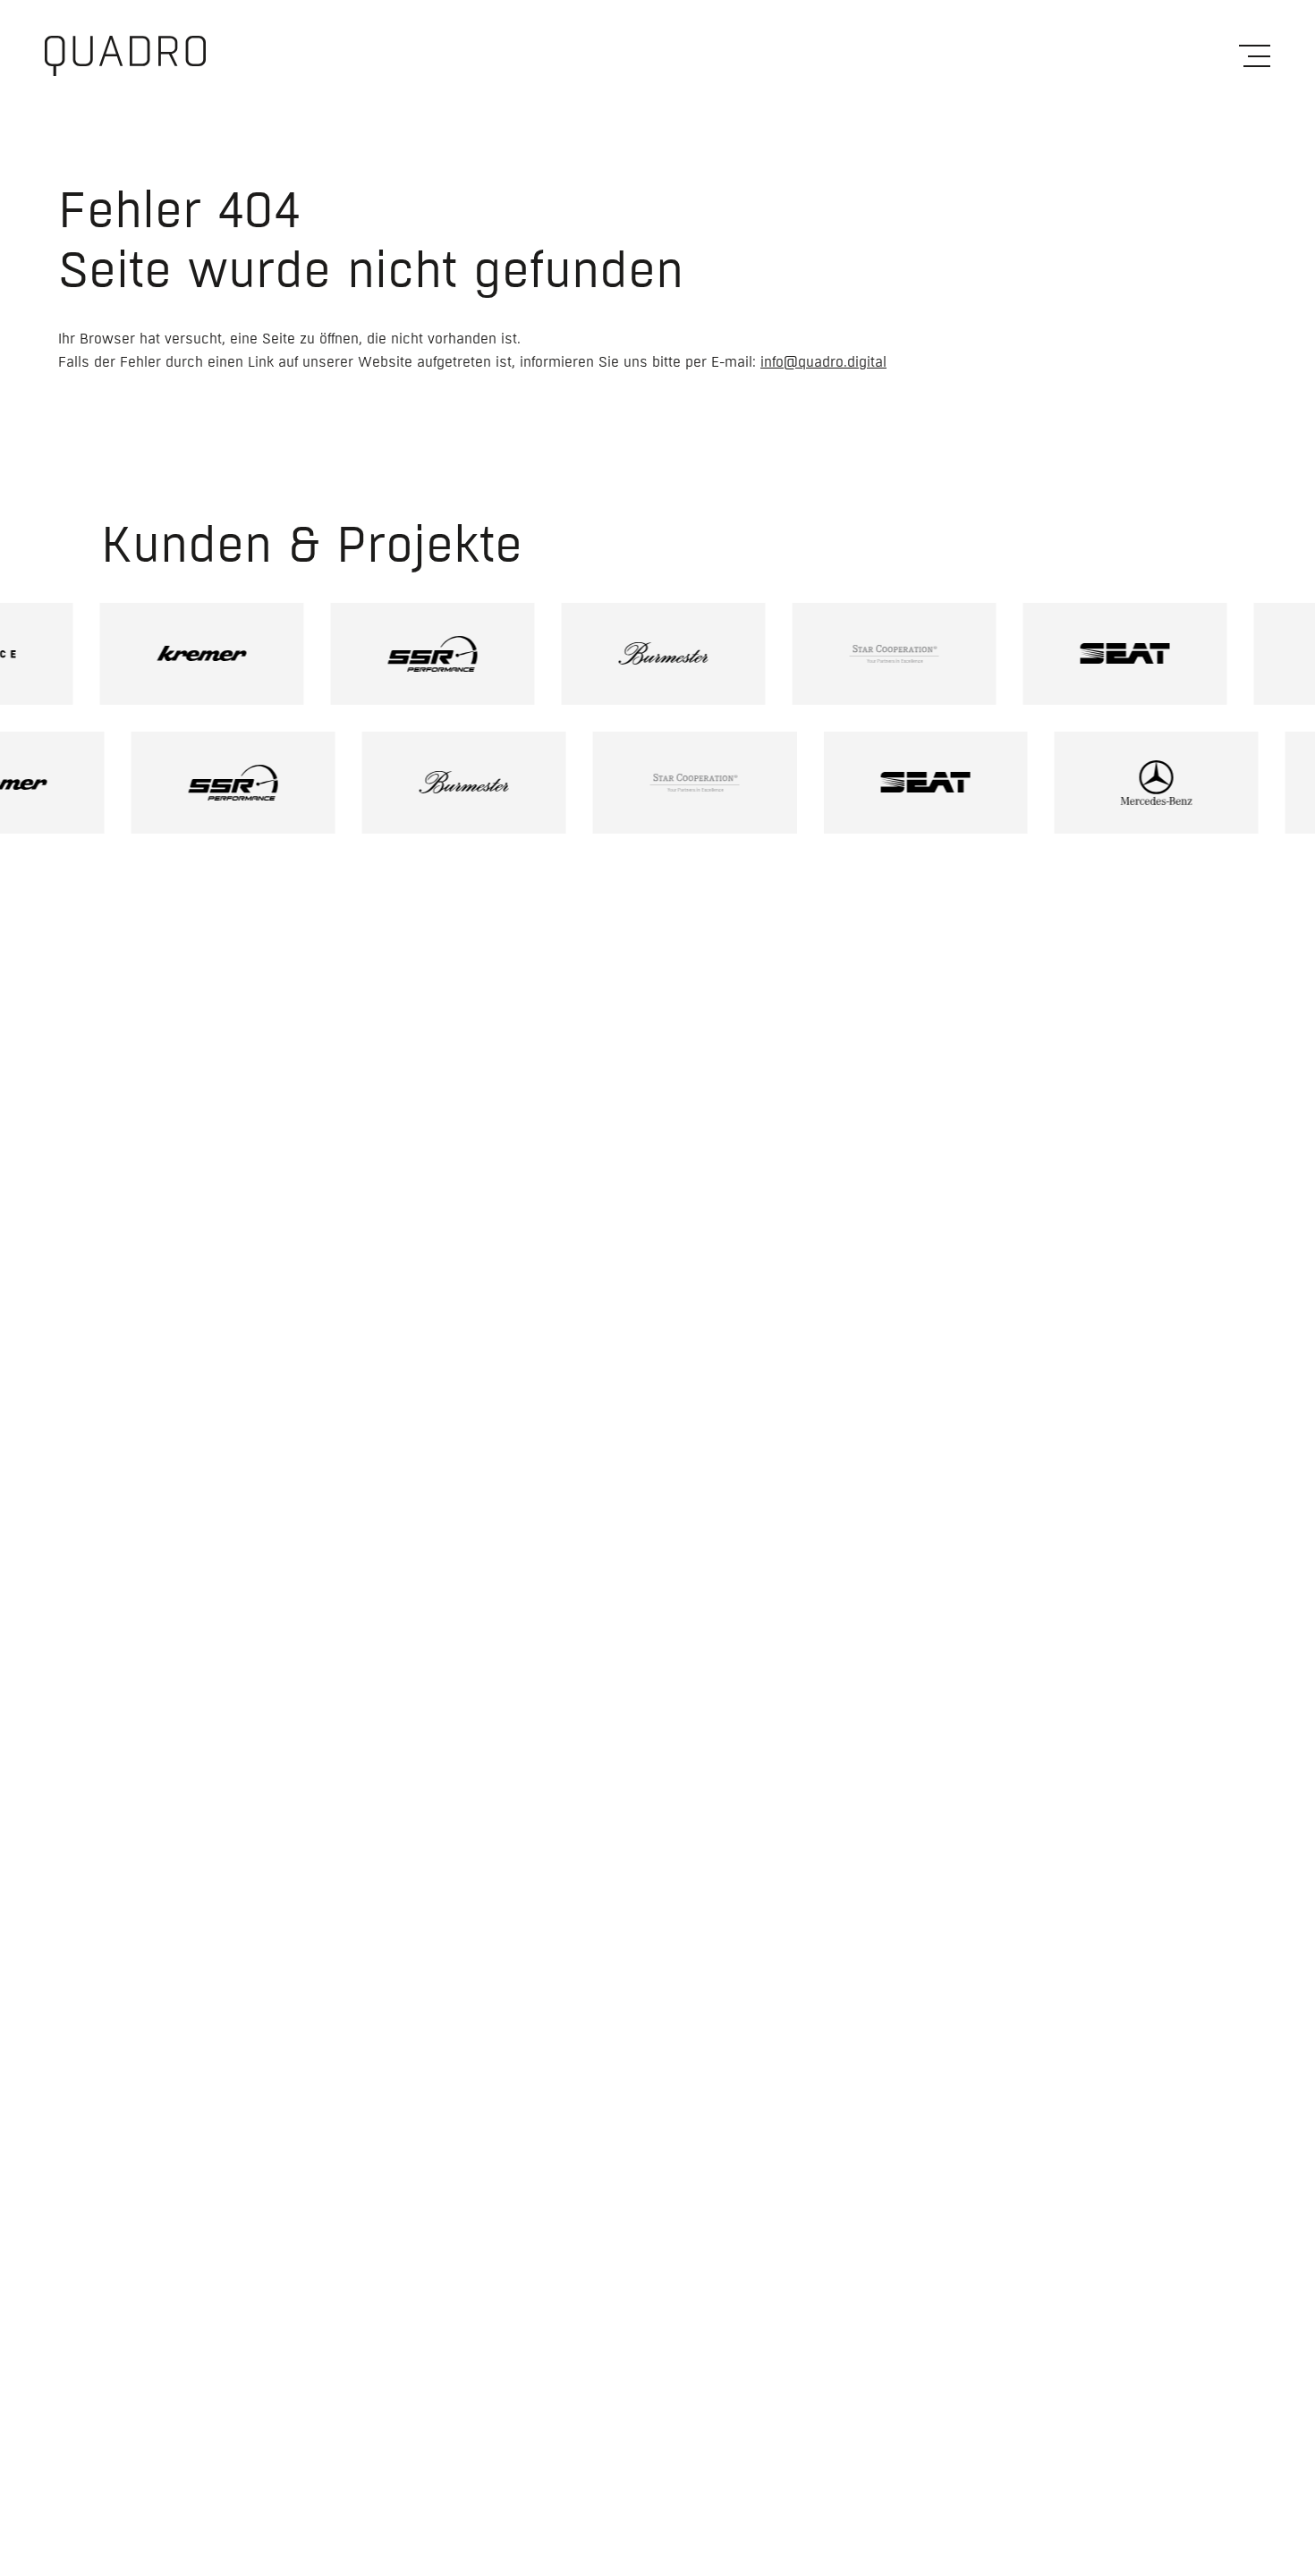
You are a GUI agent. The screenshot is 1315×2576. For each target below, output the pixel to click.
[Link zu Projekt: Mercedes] (1188, 783)
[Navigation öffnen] (1255, 56)
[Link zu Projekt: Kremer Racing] (170, 654)
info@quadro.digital (823, 362)
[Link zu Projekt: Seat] (1093, 654)
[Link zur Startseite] (125, 56)
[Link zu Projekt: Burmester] (632, 654)
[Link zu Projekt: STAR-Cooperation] (862, 654)
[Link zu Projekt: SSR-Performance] (401, 654)
